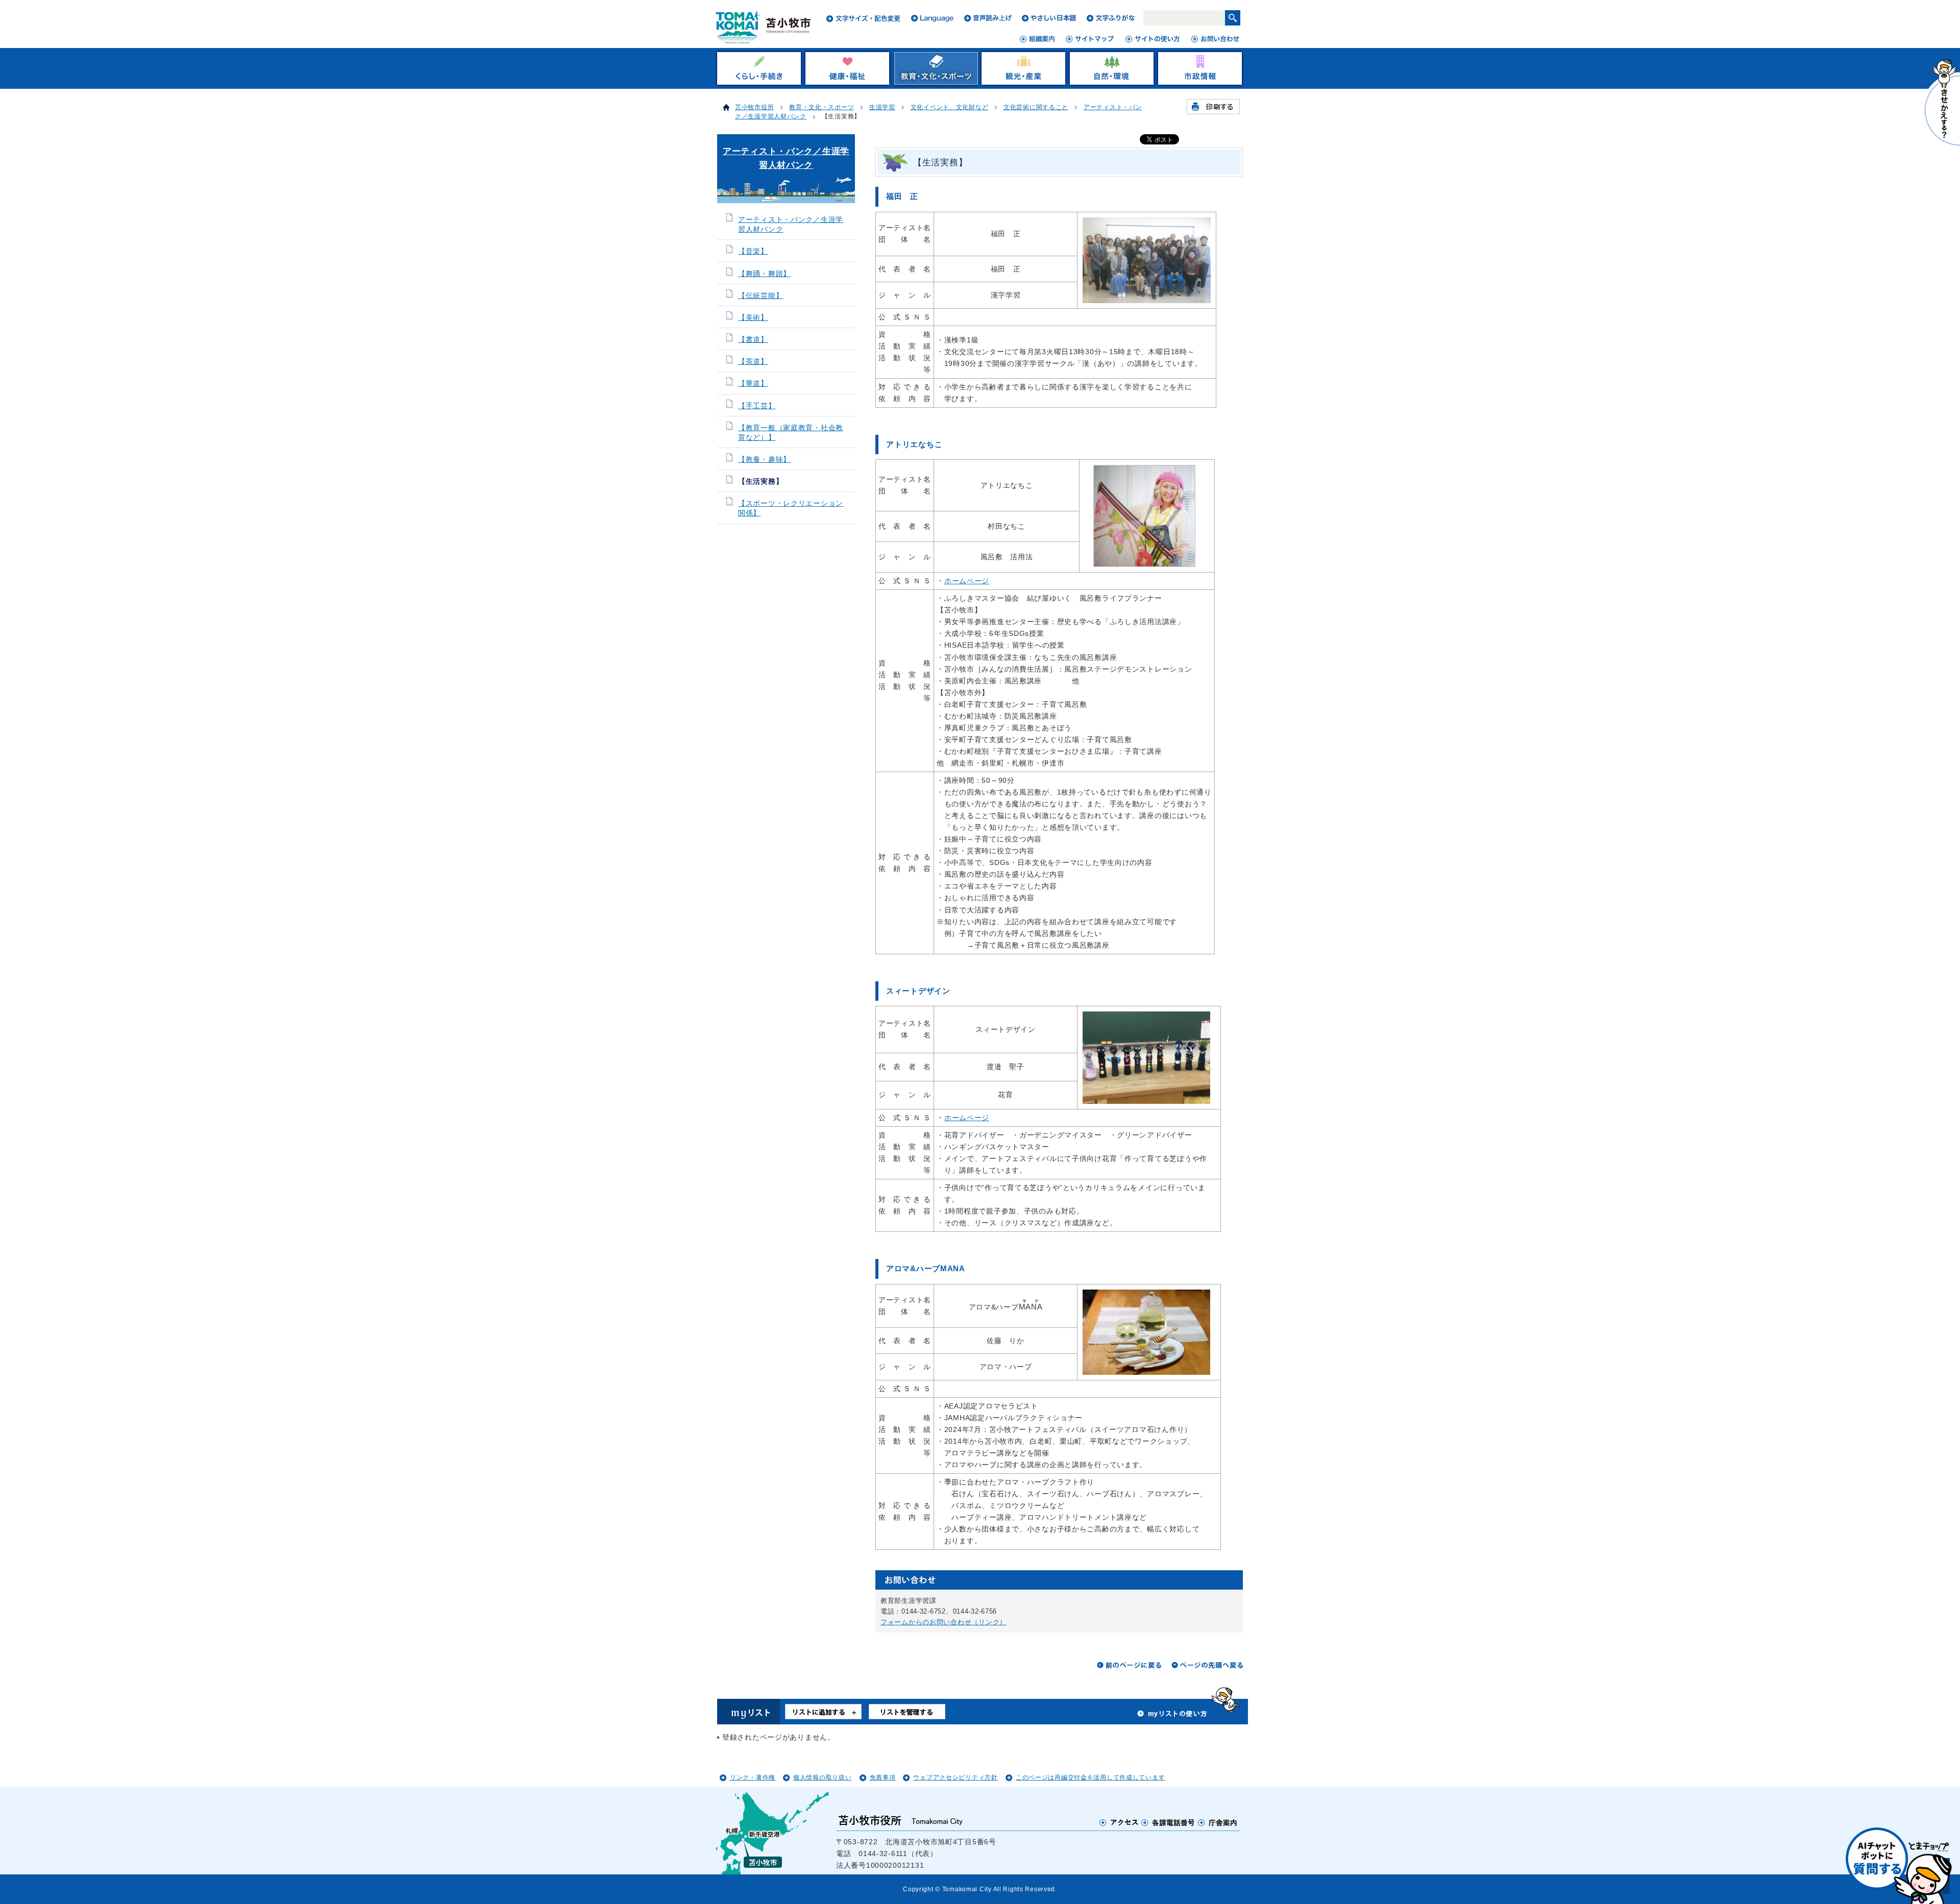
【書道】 (753, 340)
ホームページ (967, 581)
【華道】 (753, 384)
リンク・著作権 (753, 1777)
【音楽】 (753, 251)
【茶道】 (753, 362)
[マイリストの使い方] (1172, 1716)
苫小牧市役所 (754, 107)
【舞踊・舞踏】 (764, 274)
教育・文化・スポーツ (822, 107)
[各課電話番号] (1168, 1822)
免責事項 (883, 1777)
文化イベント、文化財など (950, 107)
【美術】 (753, 318)
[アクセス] (1119, 1822)
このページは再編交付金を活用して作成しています (1091, 1777)
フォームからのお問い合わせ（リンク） (944, 1622)
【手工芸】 (757, 406)
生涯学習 (882, 107)
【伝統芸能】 (761, 296)
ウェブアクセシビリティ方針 (955, 1777)
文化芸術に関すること (1036, 107)
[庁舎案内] (1218, 1822)
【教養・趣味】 (764, 460)
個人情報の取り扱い (822, 1777)
